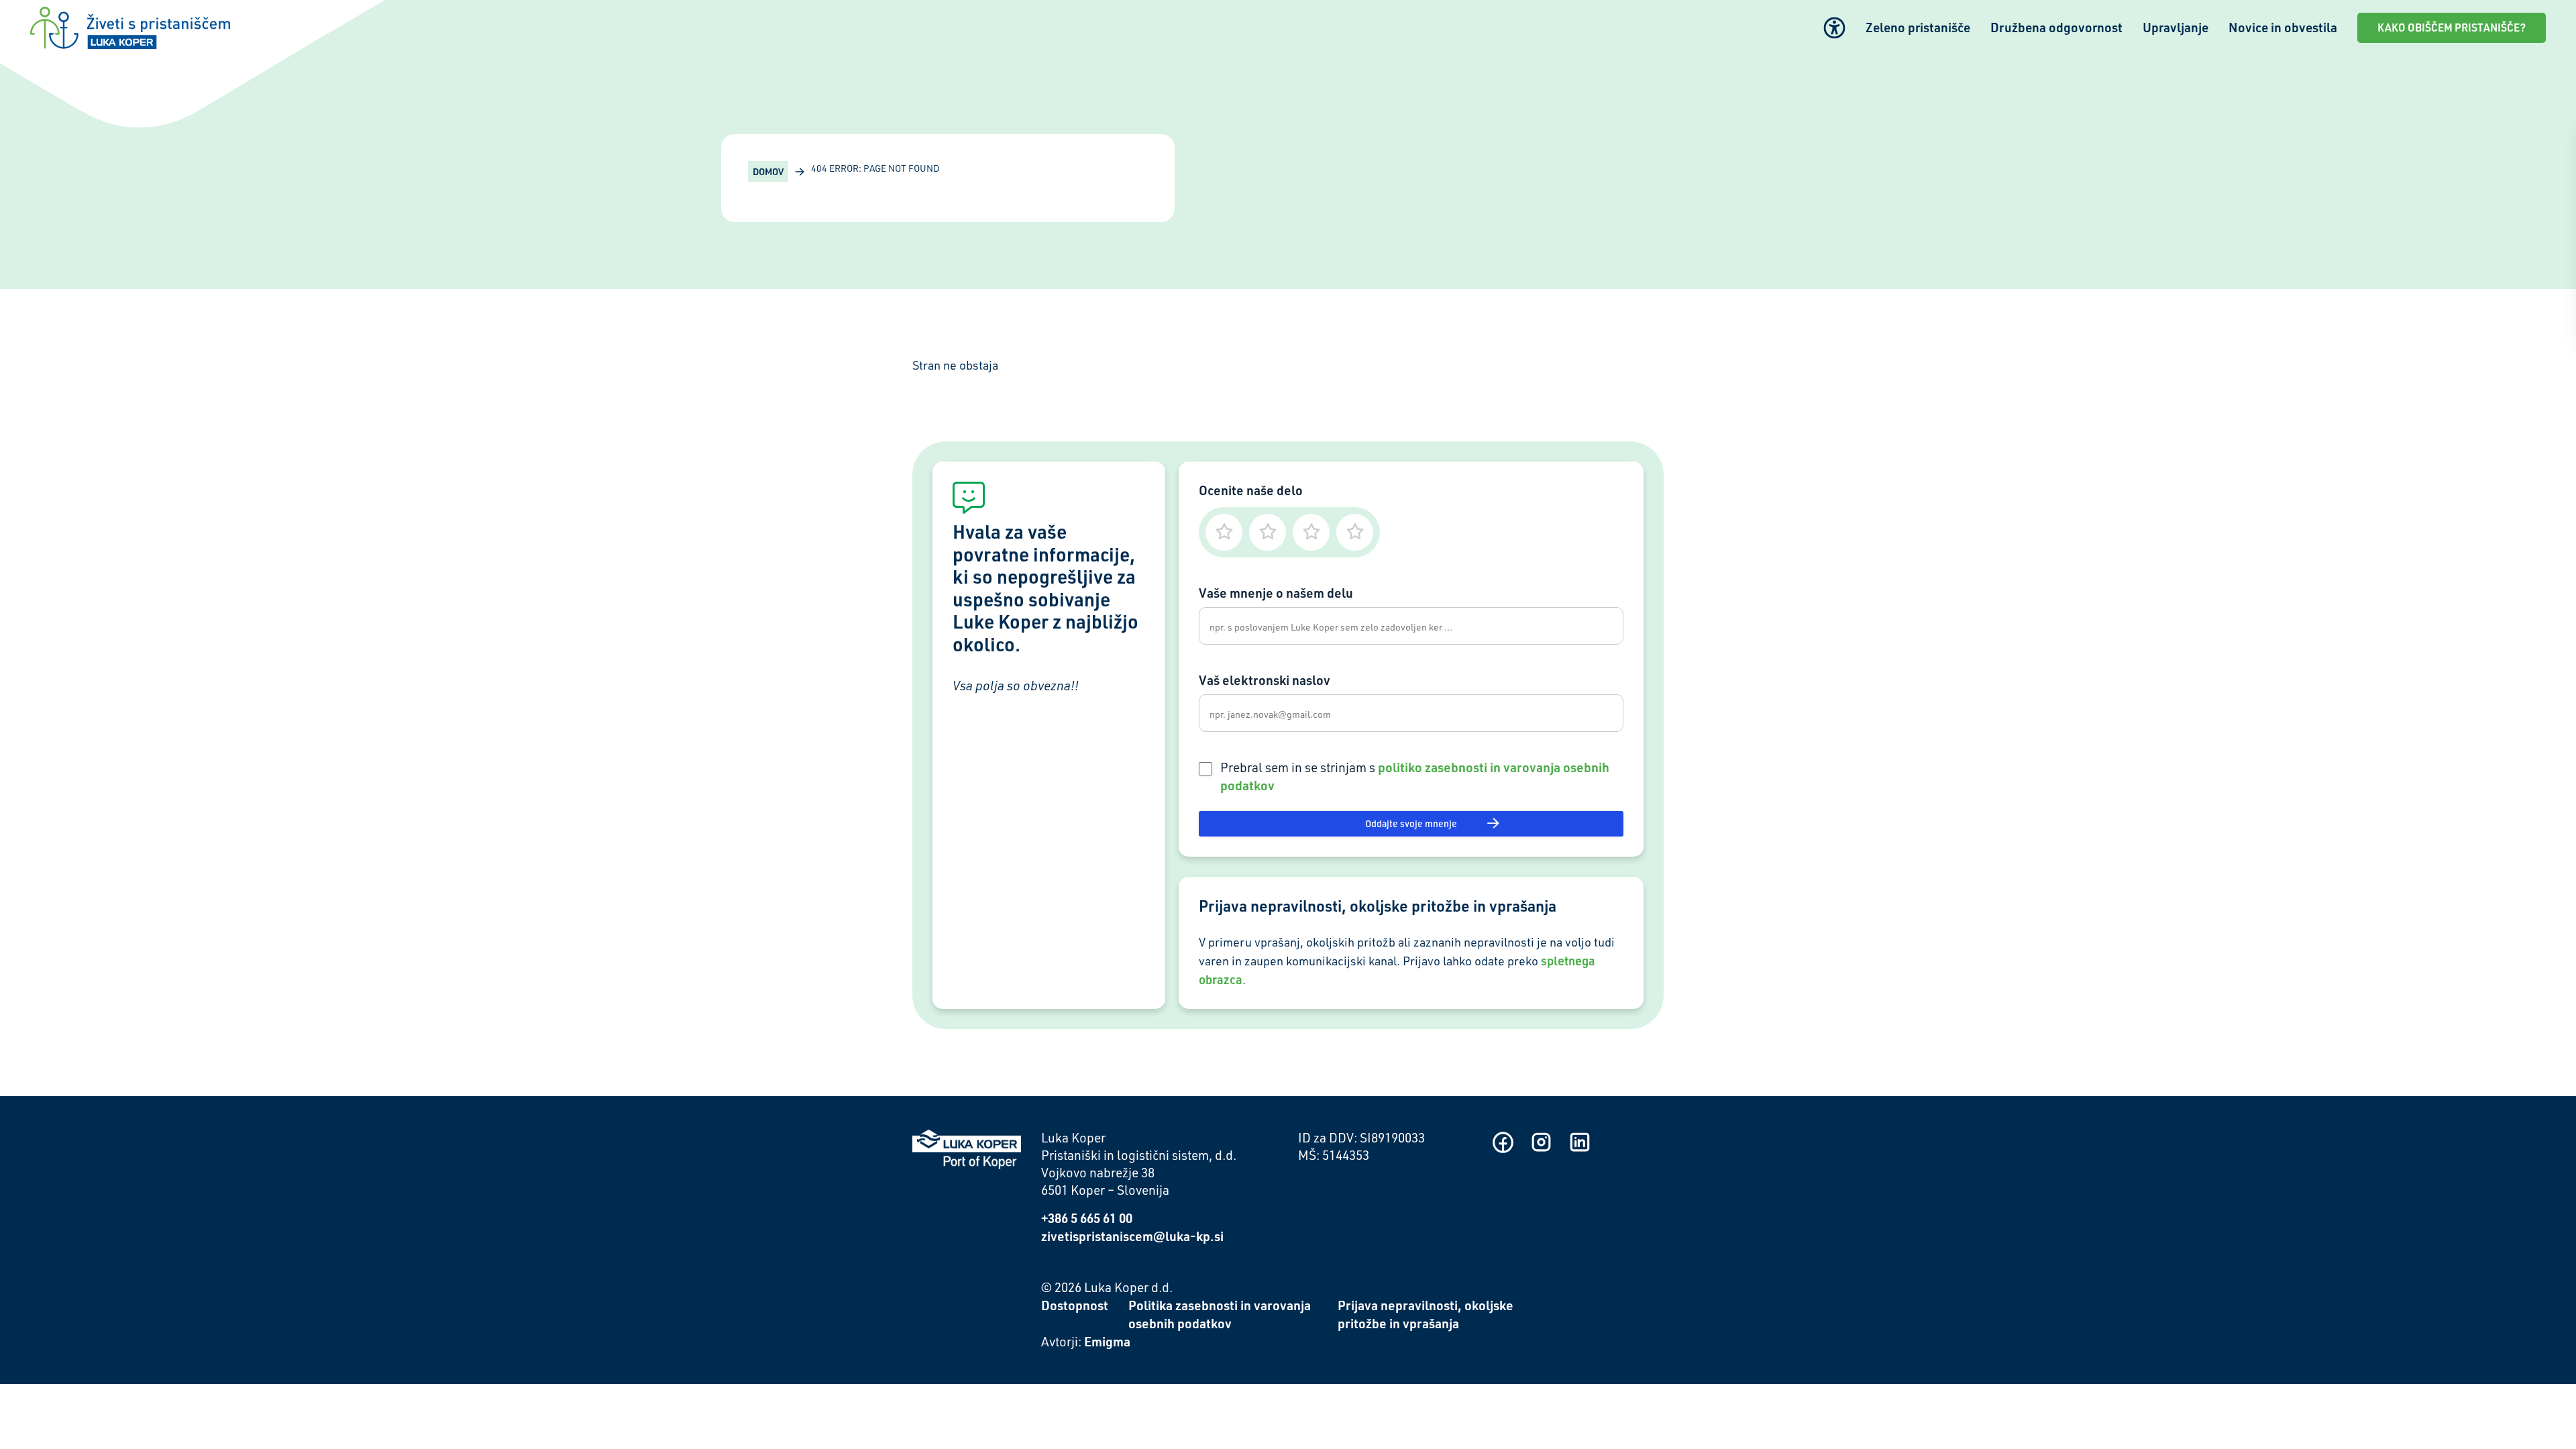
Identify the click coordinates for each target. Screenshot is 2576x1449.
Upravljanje (2176, 27)
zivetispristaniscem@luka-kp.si (1132, 1236)
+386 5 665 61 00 (1087, 1218)
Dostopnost (1075, 1305)
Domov (768, 171)
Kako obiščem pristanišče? (2452, 28)
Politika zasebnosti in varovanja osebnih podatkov (1220, 1314)
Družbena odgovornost (2056, 27)
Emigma (1107, 1341)
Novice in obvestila (2283, 27)
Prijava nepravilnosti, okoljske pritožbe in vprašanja (1426, 1314)
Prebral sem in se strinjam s (1415, 776)
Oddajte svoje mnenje (1411, 823)
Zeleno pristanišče (1918, 27)
